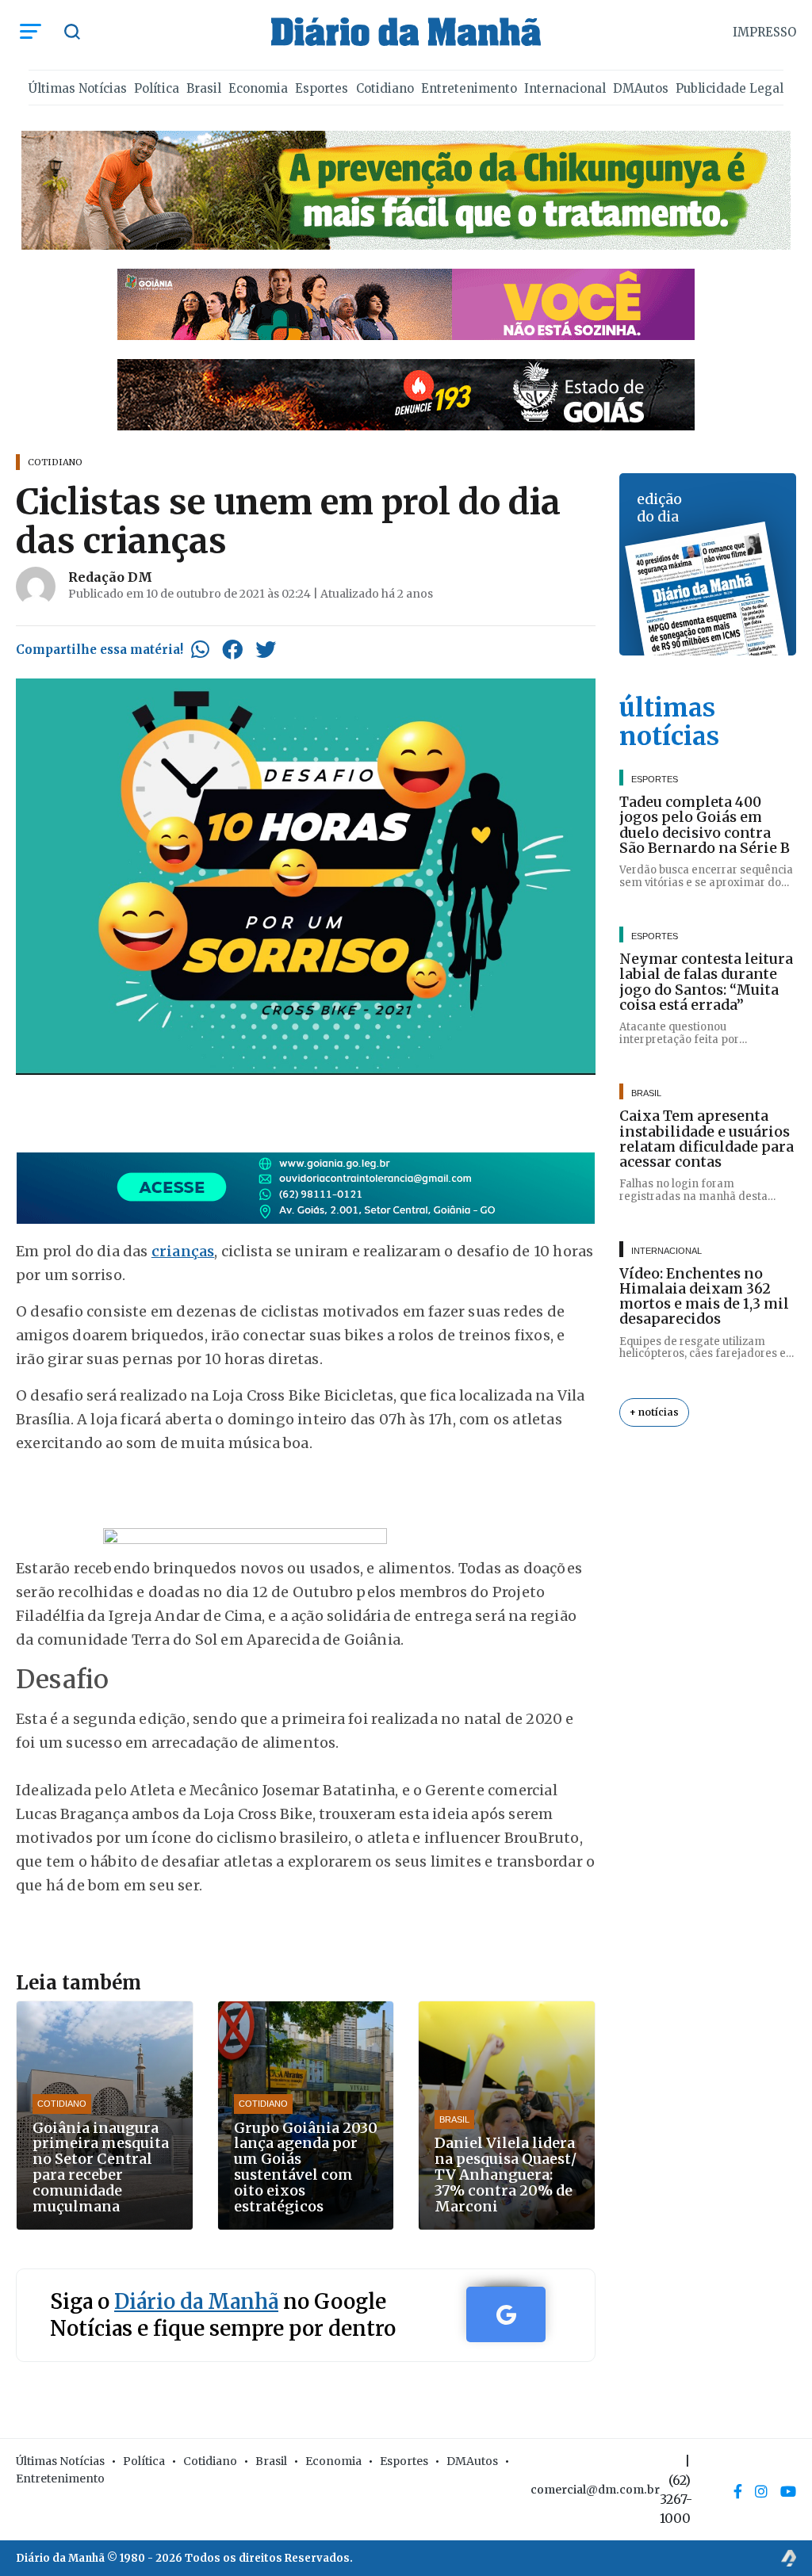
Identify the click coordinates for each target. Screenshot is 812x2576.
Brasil (204, 88)
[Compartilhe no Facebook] (232, 649)
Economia (258, 88)
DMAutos (641, 88)
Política (157, 88)
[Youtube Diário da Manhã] (788, 2491)
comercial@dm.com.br (595, 2490)
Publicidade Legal (730, 88)
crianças (183, 1251)
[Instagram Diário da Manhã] (761, 2491)
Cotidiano (385, 88)
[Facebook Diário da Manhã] (738, 2491)
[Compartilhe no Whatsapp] (200, 649)
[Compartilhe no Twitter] (266, 649)
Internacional (565, 88)
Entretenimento (469, 88)
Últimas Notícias (78, 88)
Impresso (764, 32)
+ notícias (654, 1412)
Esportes (322, 88)
